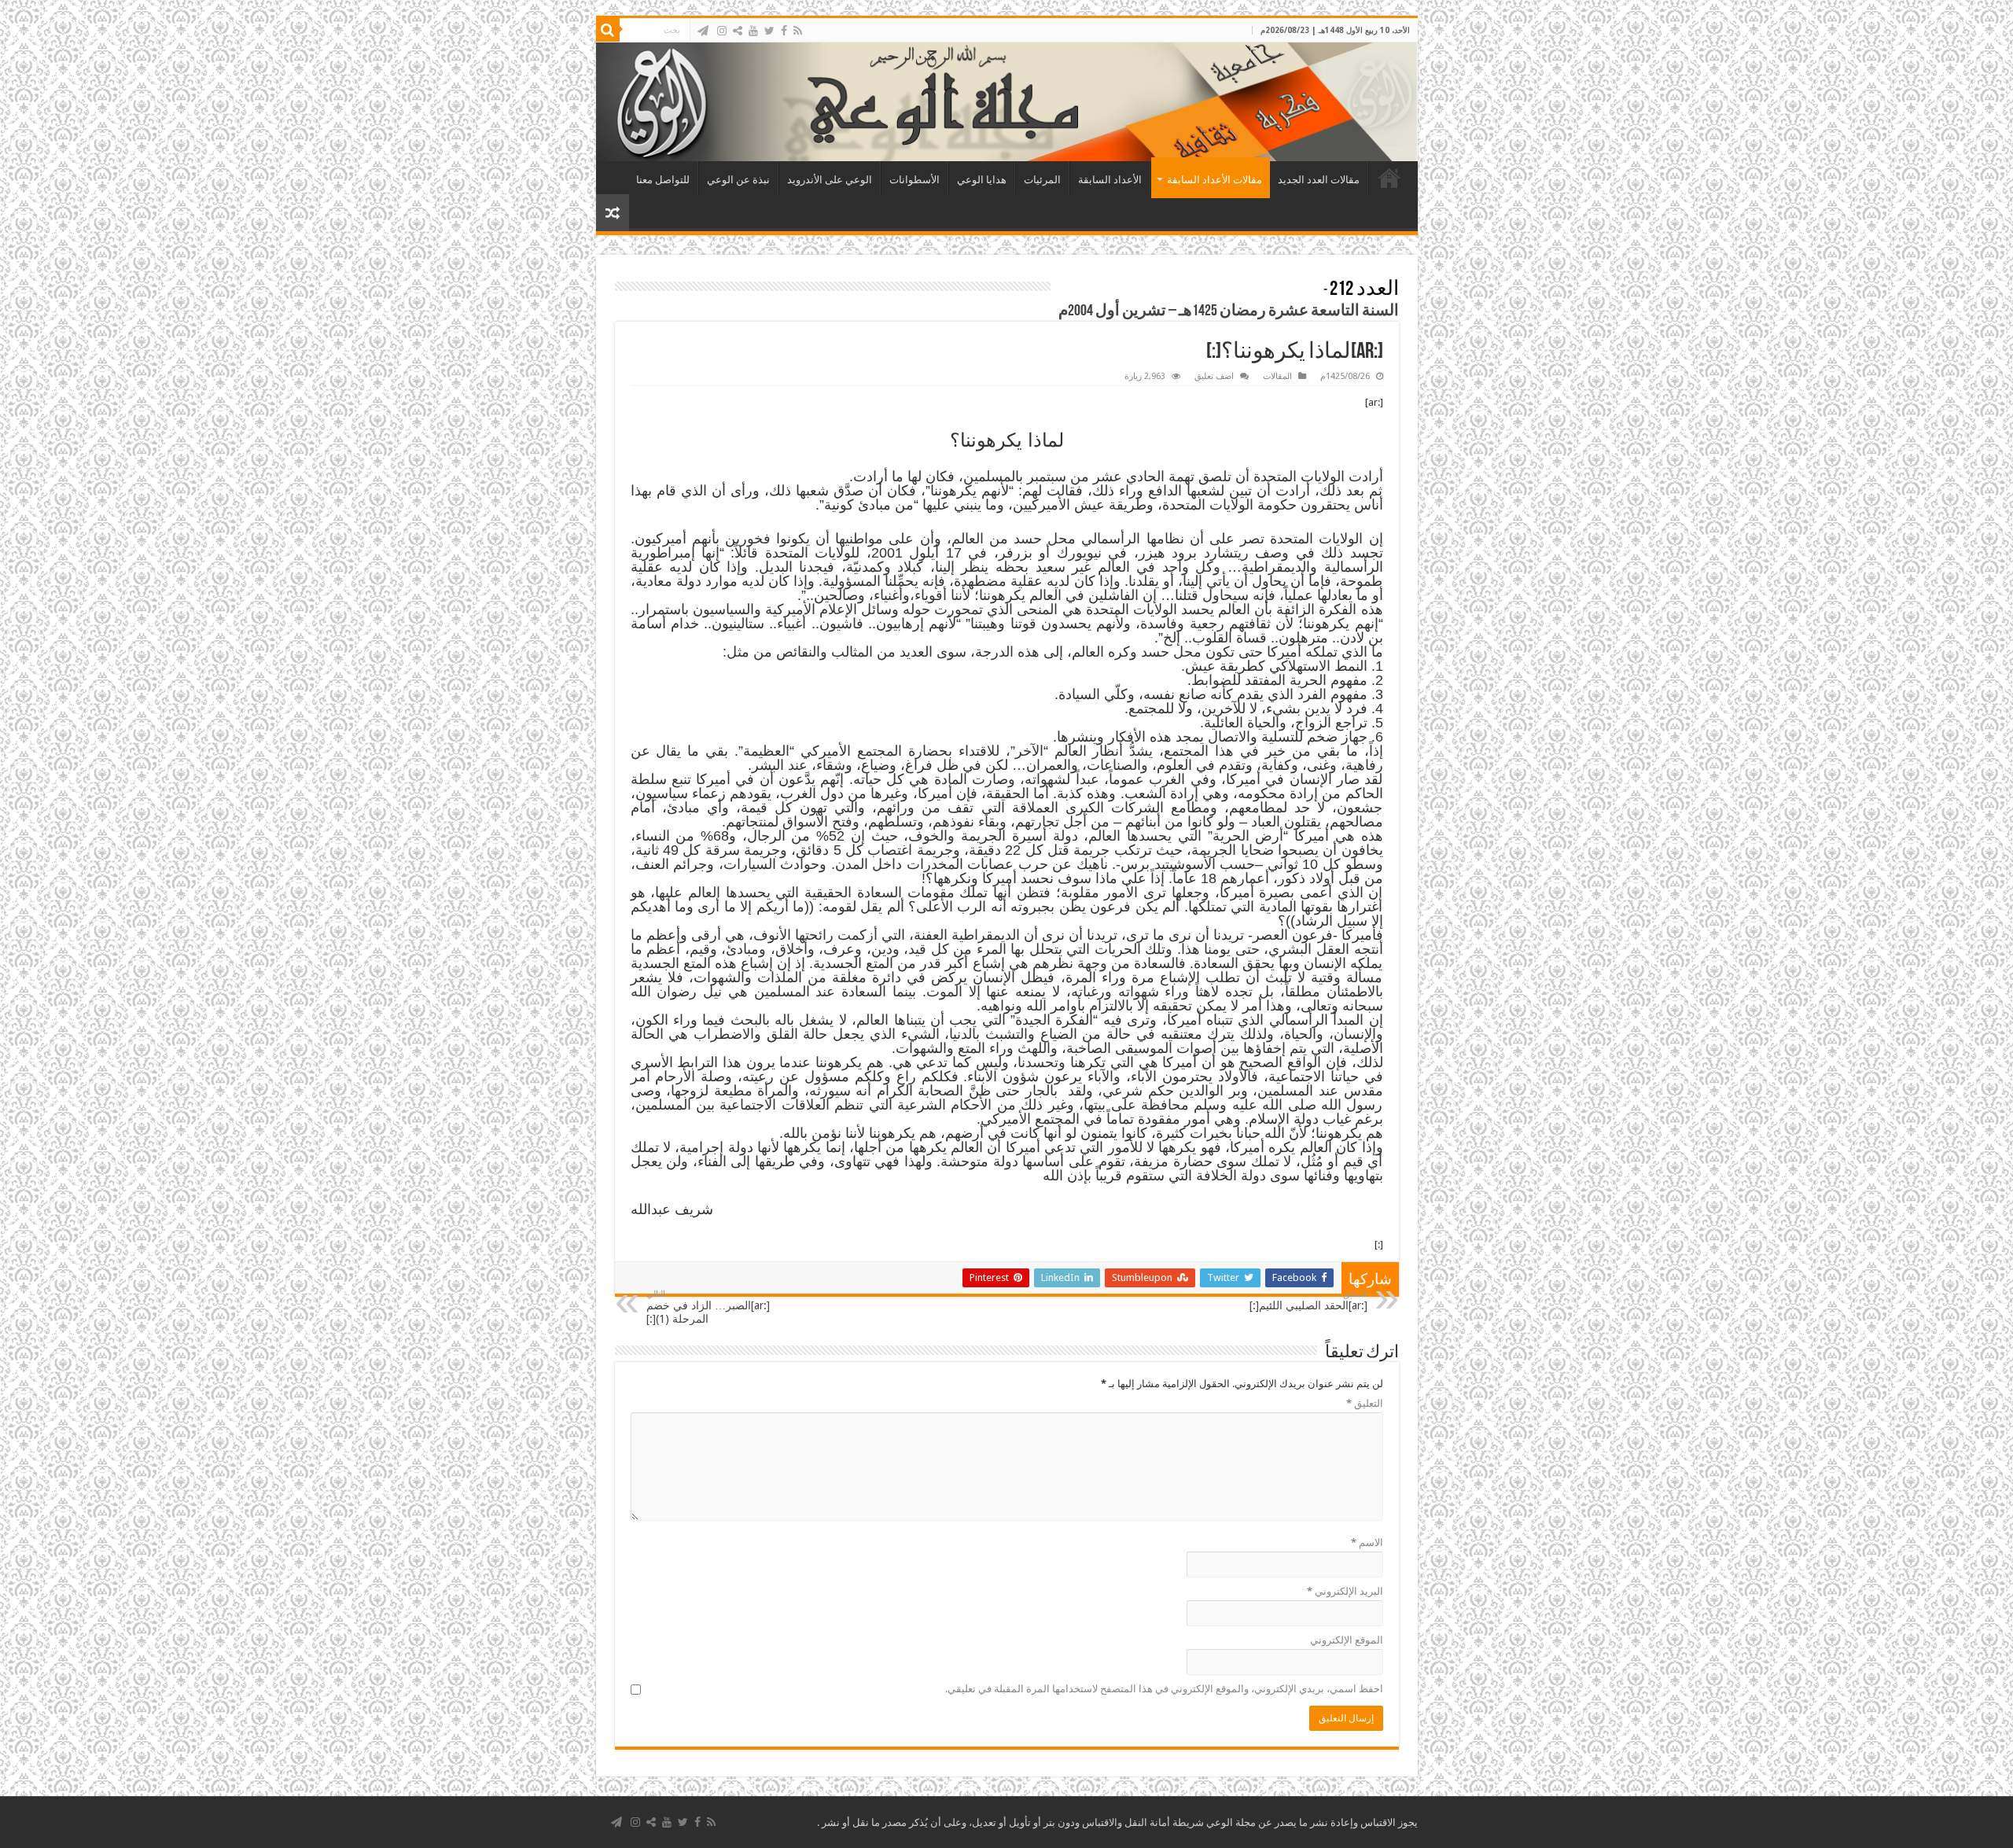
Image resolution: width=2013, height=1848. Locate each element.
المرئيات (1042, 180)
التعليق (1365, 1403)
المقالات (1277, 376)
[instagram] (722, 31)
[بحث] (608, 30)
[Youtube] (753, 31)
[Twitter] (769, 31)
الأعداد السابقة (1110, 180)
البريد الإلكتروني (1345, 1591)
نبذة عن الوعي (738, 180)
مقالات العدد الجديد (1319, 180)
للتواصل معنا (663, 180)
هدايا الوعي (982, 180)
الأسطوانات (914, 180)
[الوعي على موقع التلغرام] (703, 31)
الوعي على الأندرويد (830, 180)
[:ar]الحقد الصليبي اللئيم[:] (1308, 1300)
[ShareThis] (738, 31)
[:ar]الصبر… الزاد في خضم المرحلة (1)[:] (708, 1307)
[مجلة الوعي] (1007, 102)
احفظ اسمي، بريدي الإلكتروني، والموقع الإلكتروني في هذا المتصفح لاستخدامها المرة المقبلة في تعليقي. (1164, 1689)
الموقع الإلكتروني (1347, 1640)
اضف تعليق (1214, 376)
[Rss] (798, 31)
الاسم (1367, 1542)
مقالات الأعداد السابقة (1214, 180)
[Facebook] (784, 31)
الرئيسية (1389, 178)
